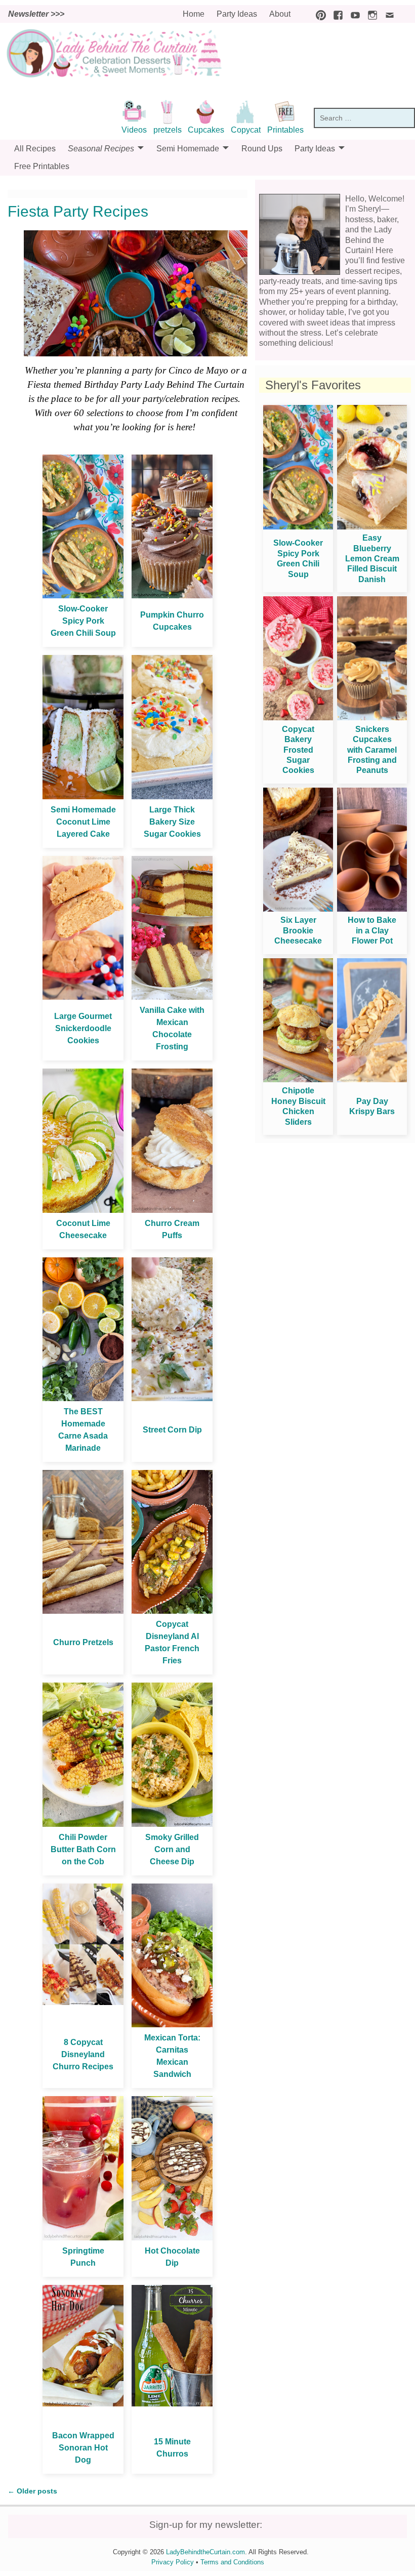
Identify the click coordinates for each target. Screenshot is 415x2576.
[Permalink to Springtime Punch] (83, 2238)
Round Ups (262, 149)
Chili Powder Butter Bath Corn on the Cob (83, 1849)
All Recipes (35, 149)
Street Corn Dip (172, 1430)
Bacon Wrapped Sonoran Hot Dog (83, 2448)
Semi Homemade (188, 149)
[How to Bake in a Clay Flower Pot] (372, 909)
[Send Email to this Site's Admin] (387, 14)
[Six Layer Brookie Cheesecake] (298, 909)
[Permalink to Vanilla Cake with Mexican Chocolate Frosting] (172, 997)
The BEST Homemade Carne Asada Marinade (83, 1430)
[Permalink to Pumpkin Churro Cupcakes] (172, 596)
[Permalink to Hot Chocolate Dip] (172, 2238)
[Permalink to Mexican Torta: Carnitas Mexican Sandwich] (172, 2025)
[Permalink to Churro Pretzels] (83, 1611)
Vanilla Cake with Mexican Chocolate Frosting (172, 1028)
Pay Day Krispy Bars (372, 1106)
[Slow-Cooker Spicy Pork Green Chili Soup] (298, 527)
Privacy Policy (173, 2562)
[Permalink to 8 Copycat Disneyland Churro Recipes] (83, 2002)
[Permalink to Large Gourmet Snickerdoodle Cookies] (83, 997)
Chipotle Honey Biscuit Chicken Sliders (298, 1106)
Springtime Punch (83, 2257)
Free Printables (42, 166)
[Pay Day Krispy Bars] (372, 1079)
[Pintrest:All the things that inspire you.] (318, 14)
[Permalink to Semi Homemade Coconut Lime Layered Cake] (83, 796)
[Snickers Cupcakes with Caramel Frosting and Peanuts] (372, 718)
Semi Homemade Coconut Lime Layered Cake (83, 822)
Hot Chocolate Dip (172, 2257)
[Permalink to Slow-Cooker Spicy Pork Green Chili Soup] (83, 596)
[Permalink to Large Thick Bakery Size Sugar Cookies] (172, 796)
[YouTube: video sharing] (353, 14)
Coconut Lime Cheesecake (83, 1229)
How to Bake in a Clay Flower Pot (372, 930)
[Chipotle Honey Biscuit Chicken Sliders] (298, 1079)
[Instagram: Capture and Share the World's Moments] (370, 14)
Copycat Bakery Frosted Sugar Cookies (298, 750)
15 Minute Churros (172, 2448)
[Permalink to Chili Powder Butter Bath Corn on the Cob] (83, 1824)
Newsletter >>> (36, 14)
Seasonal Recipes (101, 149)
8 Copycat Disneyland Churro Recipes (83, 2054)
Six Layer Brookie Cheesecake (298, 930)
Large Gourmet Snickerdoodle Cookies (83, 1028)
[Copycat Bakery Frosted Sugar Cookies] (298, 718)
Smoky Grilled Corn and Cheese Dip (172, 1849)
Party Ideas (237, 14)
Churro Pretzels (83, 1642)
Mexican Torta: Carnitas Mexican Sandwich (172, 2056)
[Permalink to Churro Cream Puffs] (172, 1210)
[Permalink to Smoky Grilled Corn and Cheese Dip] (172, 1824)
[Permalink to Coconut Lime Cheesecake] (83, 1210)
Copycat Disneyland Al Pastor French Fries (172, 1642)
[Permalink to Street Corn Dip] (172, 1398)
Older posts (32, 2491)
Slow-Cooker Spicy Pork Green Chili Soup (83, 621)
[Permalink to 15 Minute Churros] (172, 2404)
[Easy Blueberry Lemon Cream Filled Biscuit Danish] (372, 527)
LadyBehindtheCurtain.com (205, 2552)
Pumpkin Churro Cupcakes (172, 621)
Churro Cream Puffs (172, 1229)
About (280, 14)
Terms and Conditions (232, 2562)
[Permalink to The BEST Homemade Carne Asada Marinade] (83, 1398)
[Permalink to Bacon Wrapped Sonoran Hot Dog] (83, 2404)
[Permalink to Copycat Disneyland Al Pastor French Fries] (172, 1611)
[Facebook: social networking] (336, 14)
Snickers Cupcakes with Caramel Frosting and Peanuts (372, 750)
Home (194, 14)
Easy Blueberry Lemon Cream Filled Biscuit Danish (372, 559)
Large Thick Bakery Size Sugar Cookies (172, 822)
